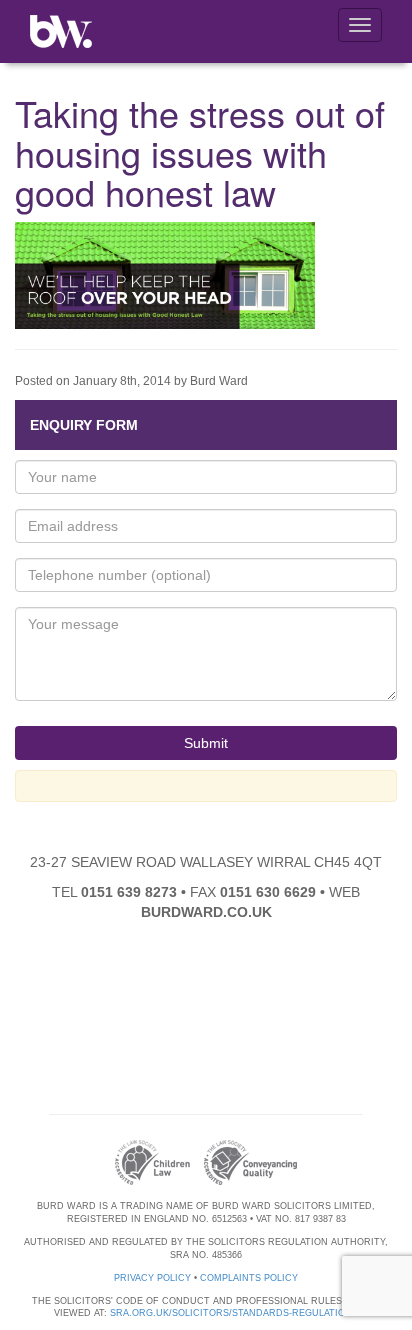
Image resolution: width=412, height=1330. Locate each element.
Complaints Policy (249, 1278)
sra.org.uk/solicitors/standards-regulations (234, 1313)
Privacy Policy (152, 1278)
